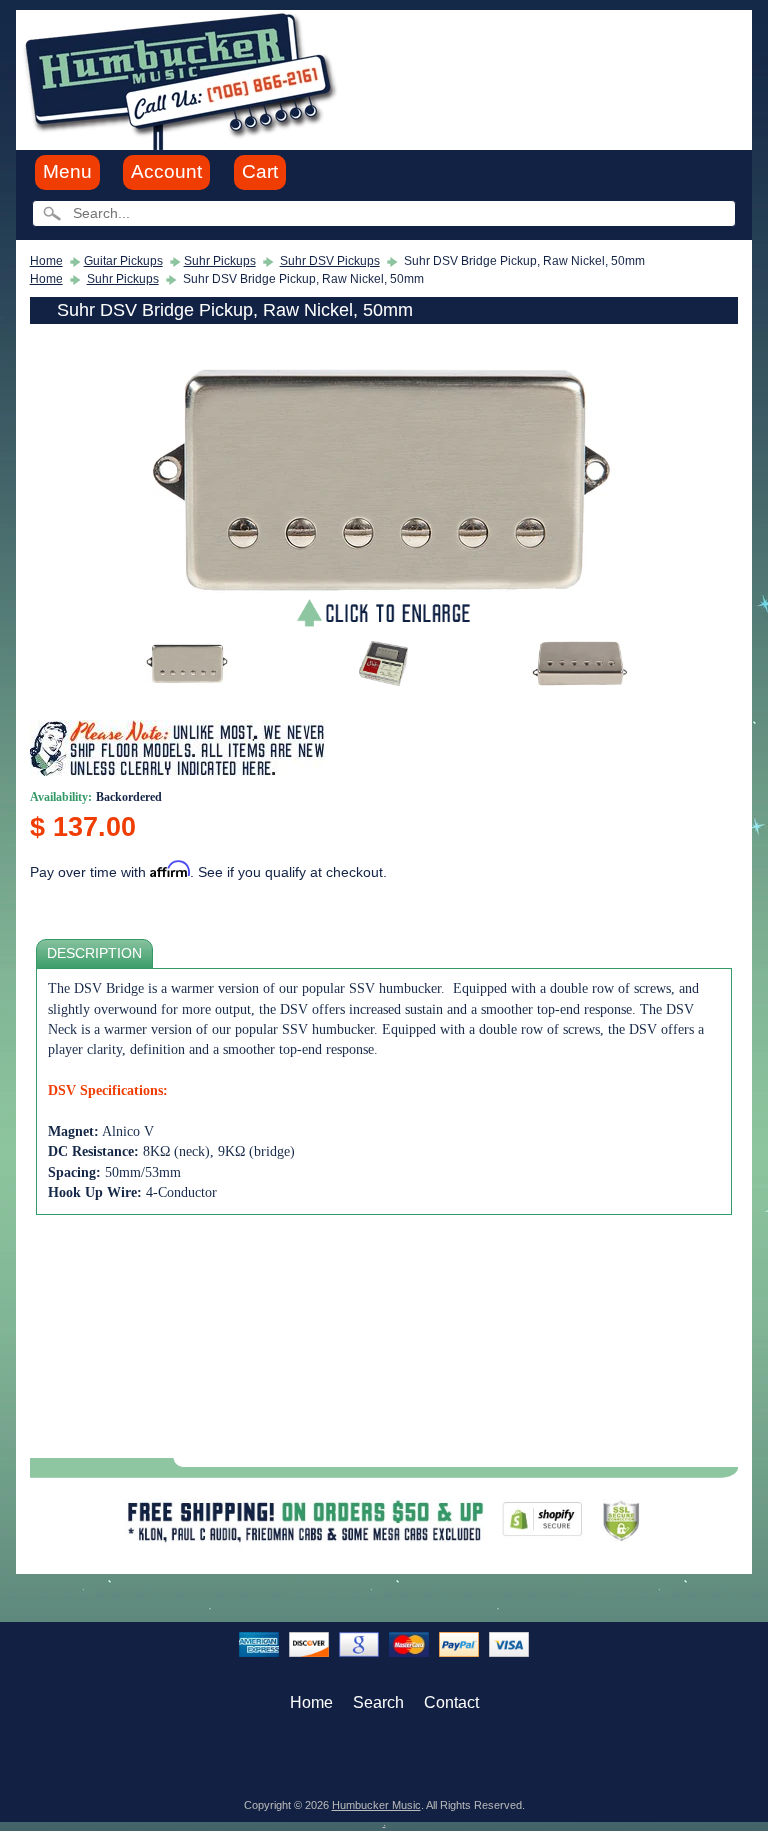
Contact (451, 1702)
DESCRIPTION (94, 953)
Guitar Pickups (123, 261)
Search (378, 1702)
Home (46, 261)
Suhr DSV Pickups (330, 261)
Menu (67, 171)
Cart (260, 171)
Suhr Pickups (220, 261)
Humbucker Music (376, 1805)
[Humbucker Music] (183, 78)
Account (166, 171)
